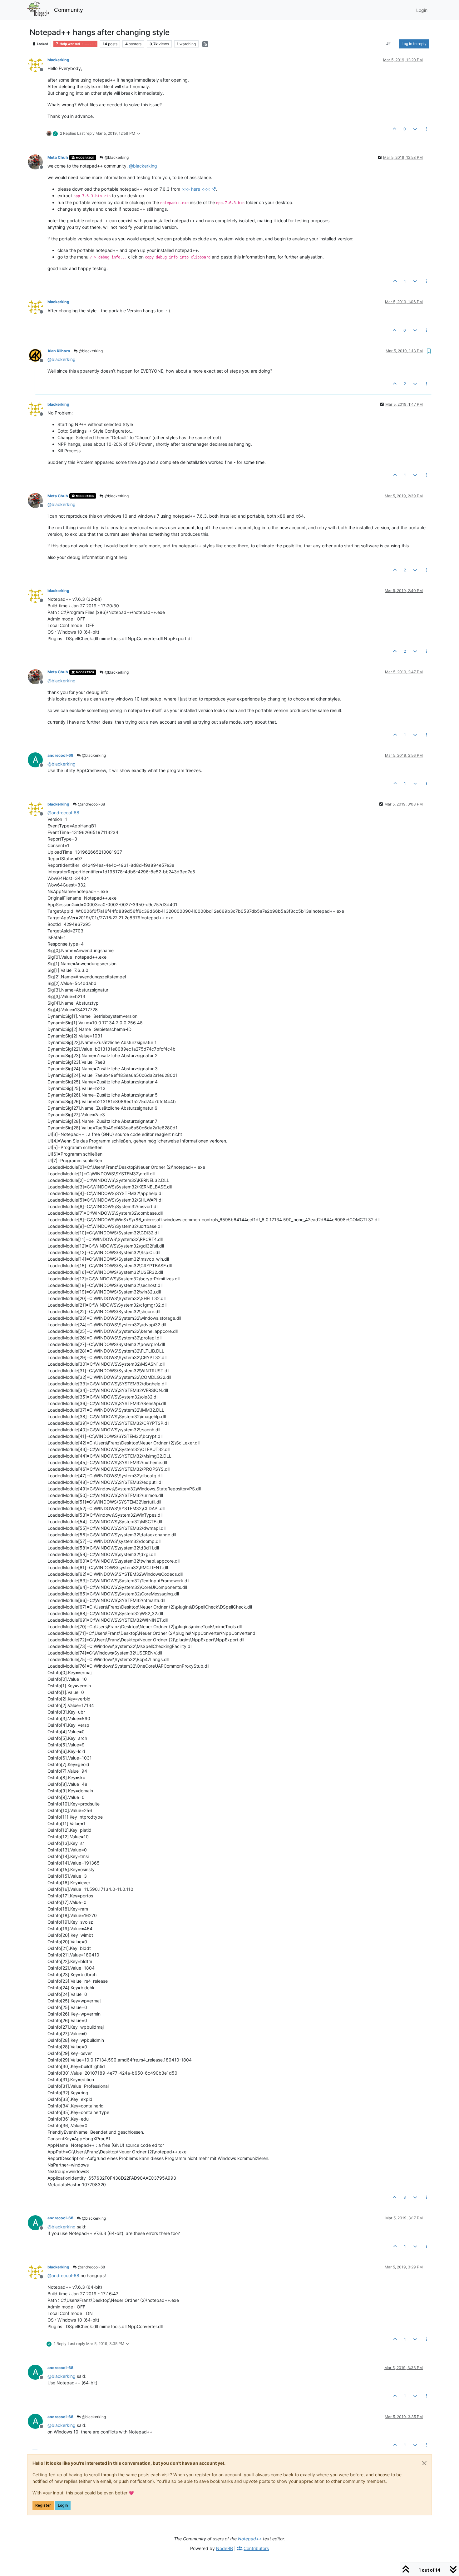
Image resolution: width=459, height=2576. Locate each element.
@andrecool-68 (91, 804)
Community (69, 10)
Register (43, 2505)
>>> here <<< (196, 189)
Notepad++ (250, 2539)
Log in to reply (414, 44)
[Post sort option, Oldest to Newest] (389, 44)
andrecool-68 (60, 755)
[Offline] (38, 64)
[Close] (424, 2463)
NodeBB (225, 2548)
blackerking (58, 60)
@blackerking (116, 157)
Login (63, 2505)
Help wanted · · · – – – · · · (77, 44)
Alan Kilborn (59, 351)
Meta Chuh (58, 157)
